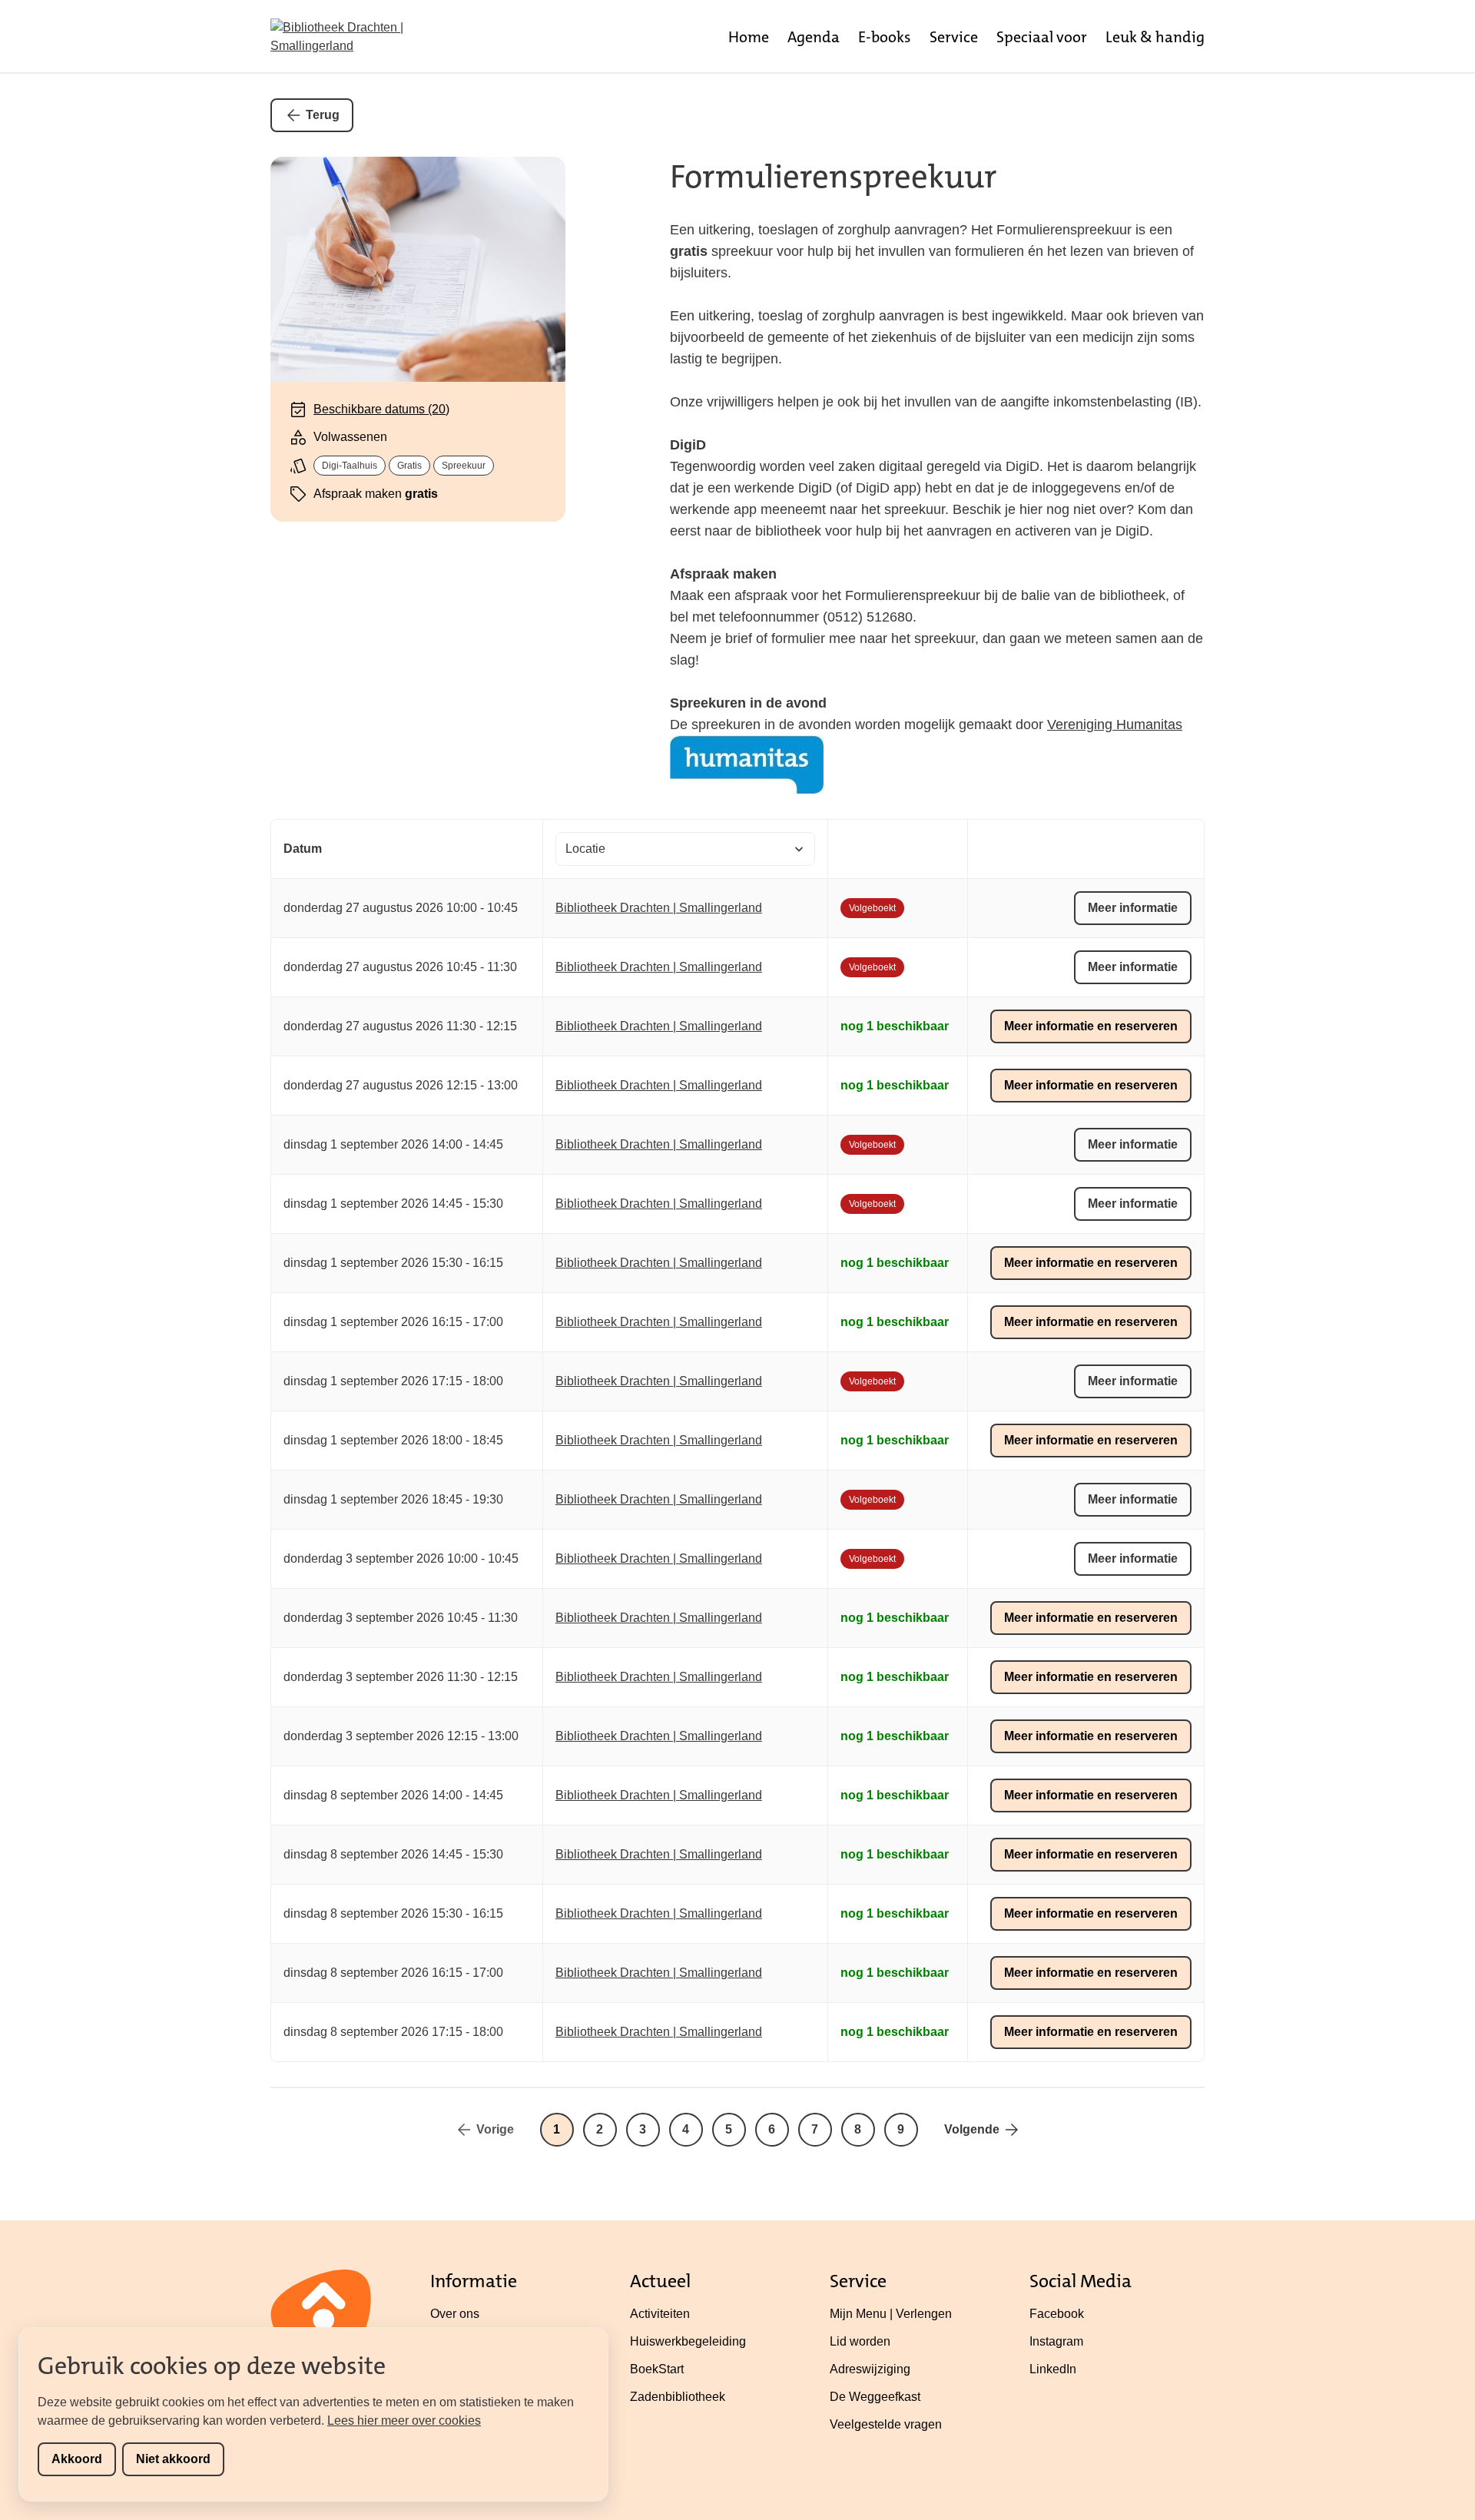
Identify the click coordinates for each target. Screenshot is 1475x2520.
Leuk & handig (1155, 37)
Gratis (409, 466)
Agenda (814, 37)
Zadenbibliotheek (678, 2397)
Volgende (972, 2129)
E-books (885, 37)
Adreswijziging (870, 2369)
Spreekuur (464, 466)
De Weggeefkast (875, 2397)
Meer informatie (1133, 908)
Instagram (1056, 2341)
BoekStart (657, 2369)
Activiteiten (660, 2314)
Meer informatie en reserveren (1091, 1026)
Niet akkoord (173, 2459)
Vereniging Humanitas (1115, 724)
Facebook (1057, 2314)
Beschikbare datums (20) (381, 409)
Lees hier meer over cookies (404, 2421)
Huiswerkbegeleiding (688, 2341)
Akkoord (77, 2459)
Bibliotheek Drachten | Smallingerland (659, 908)
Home (749, 37)
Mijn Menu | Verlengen (891, 2314)
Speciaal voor (1042, 37)
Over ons (455, 2314)
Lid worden (860, 2341)
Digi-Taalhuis (350, 466)
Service (954, 37)
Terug (323, 115)
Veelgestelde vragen (886, 2424)
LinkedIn (1053, 2369)
